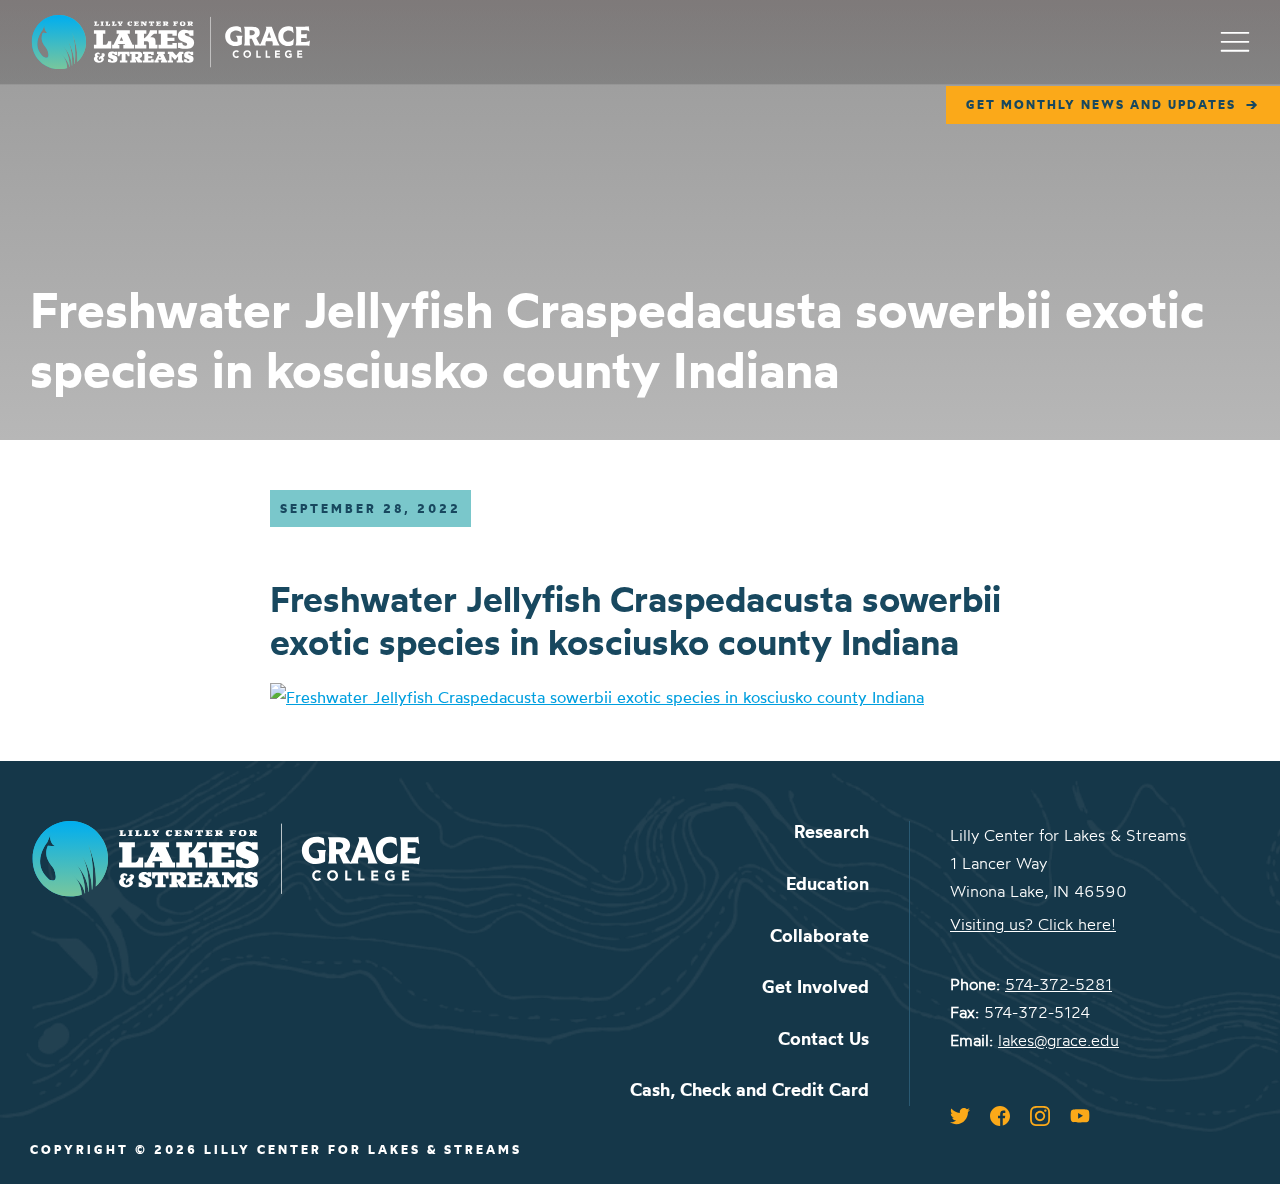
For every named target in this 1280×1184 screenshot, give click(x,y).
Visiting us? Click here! (1033, 924)
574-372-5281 (1058, 984)
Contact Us (823, 1038)
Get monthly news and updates (1101, 104)
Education (827, 883)
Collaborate (819, 935)
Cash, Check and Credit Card (749, 1089)
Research (831, 831)
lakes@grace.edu (1058, 1040)
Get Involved (815, 986)
